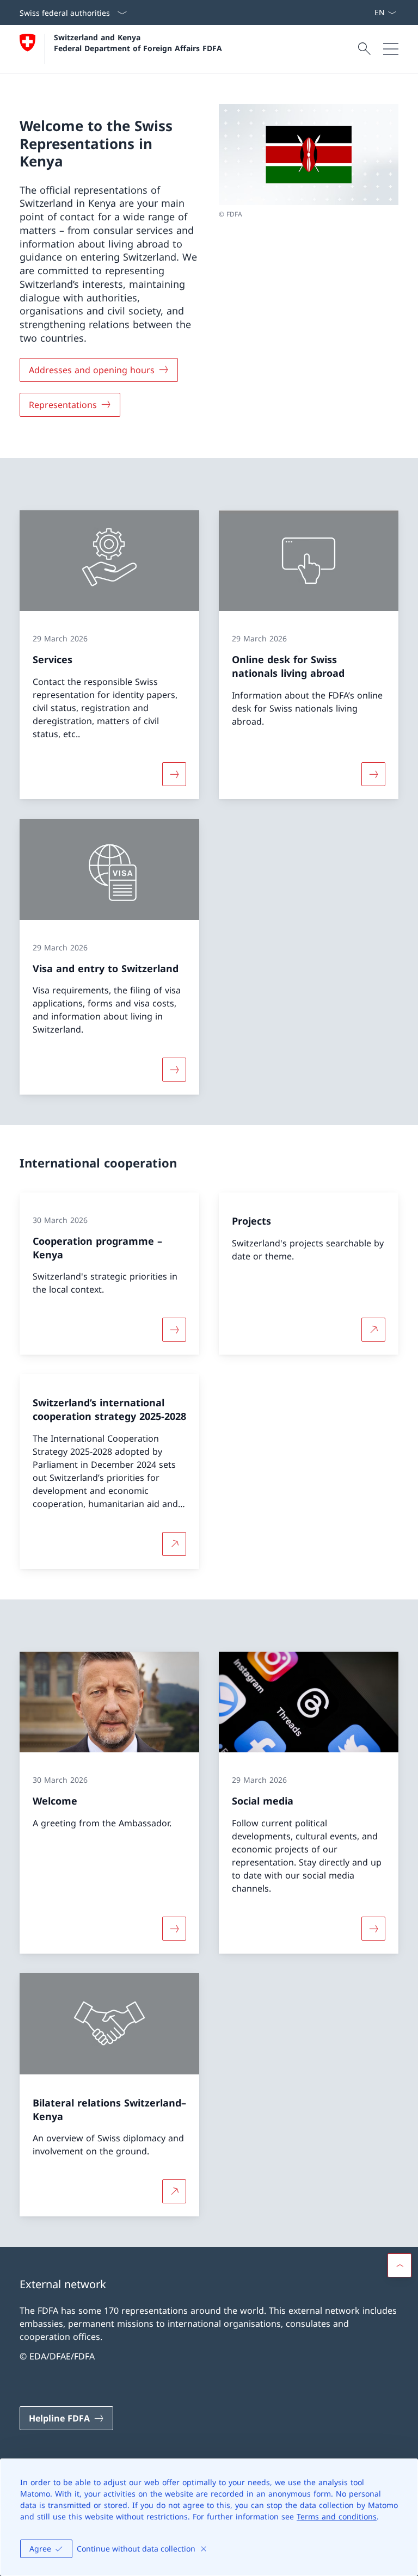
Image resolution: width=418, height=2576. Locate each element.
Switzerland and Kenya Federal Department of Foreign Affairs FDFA (138, 42)
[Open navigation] (391, 49)
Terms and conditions (337, 2516)
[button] (399, 2265)
